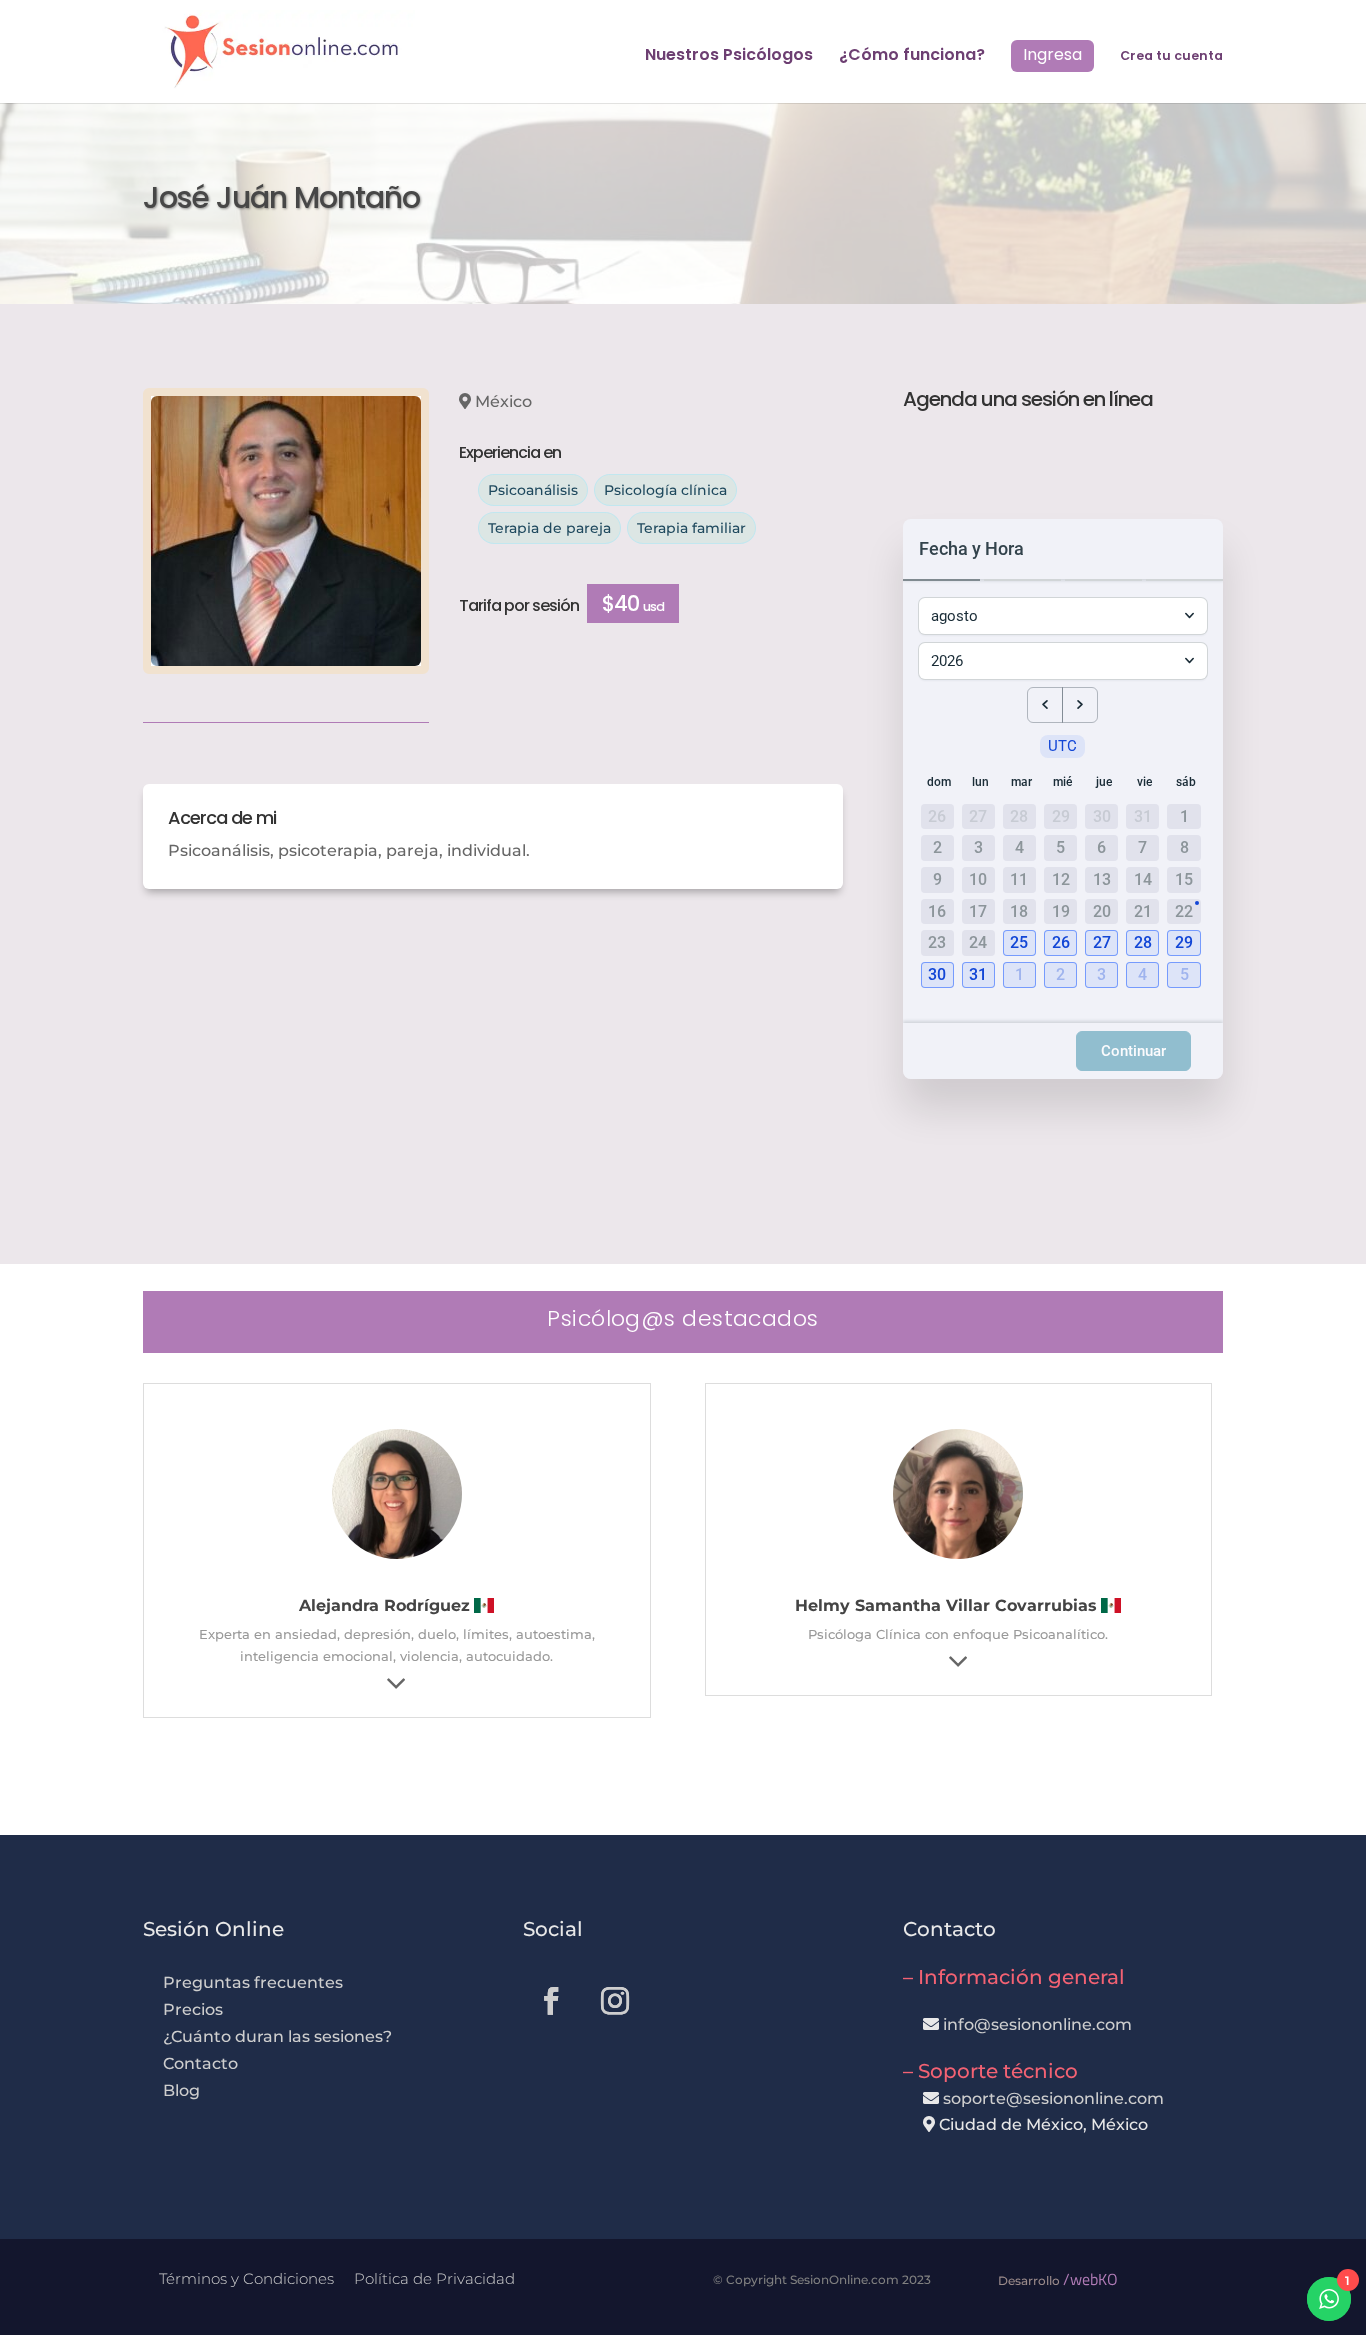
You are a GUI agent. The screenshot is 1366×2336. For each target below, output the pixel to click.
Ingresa (1052, 54)
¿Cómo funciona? (912, 57)
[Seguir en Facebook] (551, 2001)
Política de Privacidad (434, 2278)
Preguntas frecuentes (253, 1982)
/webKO (1090, 2279)
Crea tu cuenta (1171, 56)
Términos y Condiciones (246, 2278)
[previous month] (1045, 705)
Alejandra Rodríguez (384, 1605)
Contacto (200, 2063)
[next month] (1080, 705)
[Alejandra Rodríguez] (397, 1558)
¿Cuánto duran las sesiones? (277, 2036)
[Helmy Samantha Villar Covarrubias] (958, 1558)
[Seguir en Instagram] (615, 2001)
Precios (193, 2009)
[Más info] (396, 1683)
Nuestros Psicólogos (729, 57)
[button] (1021, 944)
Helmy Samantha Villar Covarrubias (946, 1605)
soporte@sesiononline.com (1053, 2098)
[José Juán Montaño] (286, 531)
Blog (181, 2090)
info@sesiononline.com (1037, 2024)
